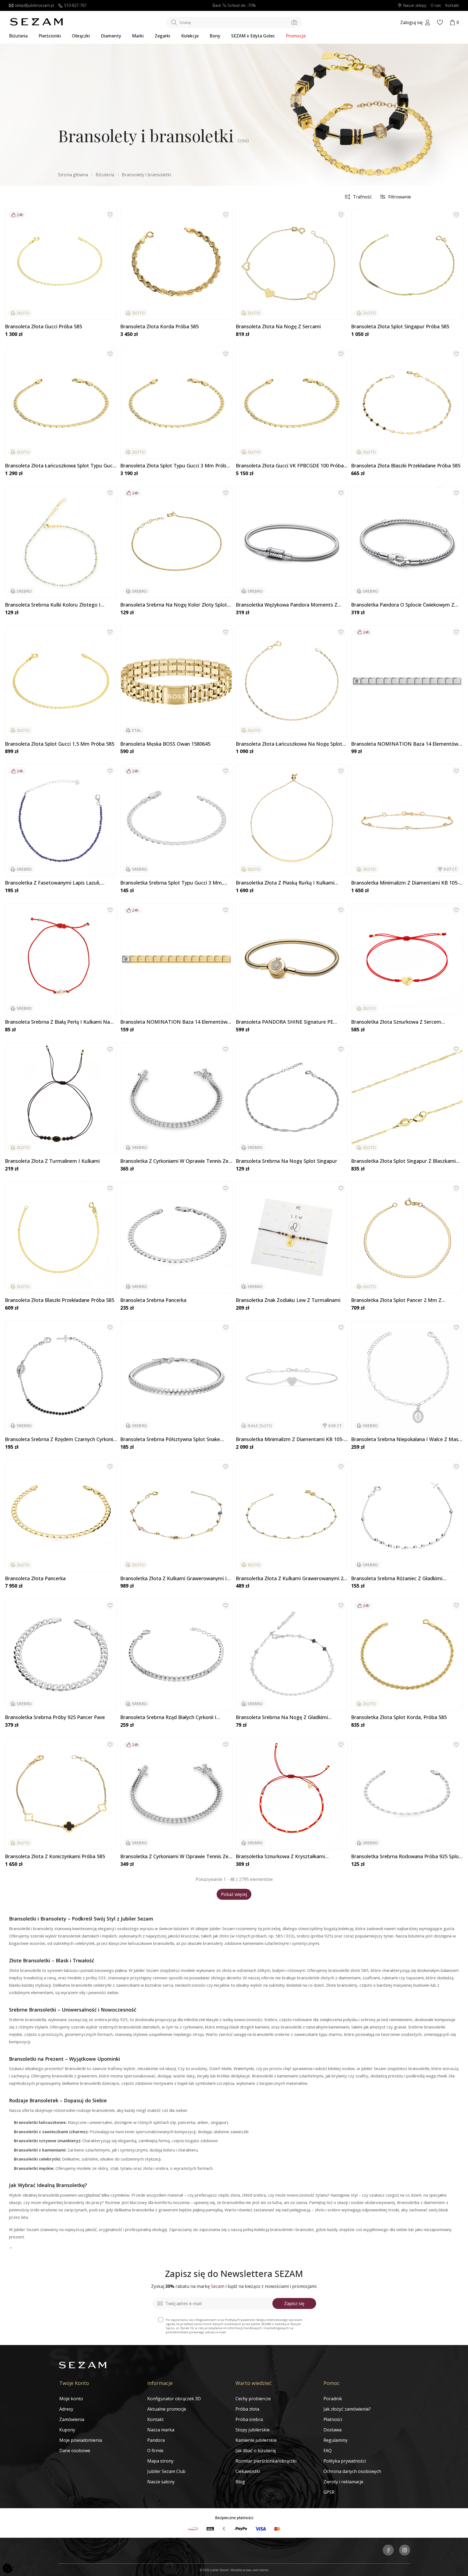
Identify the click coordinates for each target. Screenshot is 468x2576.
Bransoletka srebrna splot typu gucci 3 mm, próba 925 (172, 883)
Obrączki (81, 36)
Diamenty (111, 36)
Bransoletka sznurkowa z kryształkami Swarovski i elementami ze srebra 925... (281, 1857)
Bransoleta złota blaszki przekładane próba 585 (406, 466)
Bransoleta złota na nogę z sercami (278, 327)
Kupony (67, 2430)
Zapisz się (294, 2303)
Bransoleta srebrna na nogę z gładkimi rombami (282, 1717)
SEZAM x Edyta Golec (253, 36)
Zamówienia (72, 2419)
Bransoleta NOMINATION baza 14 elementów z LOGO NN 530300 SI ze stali (407, 744)
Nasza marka (161, 2430)
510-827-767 (75, 6)
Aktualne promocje (167, 2409)
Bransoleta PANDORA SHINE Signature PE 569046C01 (284, 1022)
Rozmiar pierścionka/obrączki (266, 2461)
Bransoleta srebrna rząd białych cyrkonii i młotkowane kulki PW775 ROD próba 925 (168, 1717)
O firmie (155, 2451)
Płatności (333, 2419)
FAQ (328, 2451)
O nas (436, 6)
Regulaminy (335, 2440)
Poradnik (333, 2399)
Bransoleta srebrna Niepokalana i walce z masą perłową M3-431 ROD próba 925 (406, 1439)
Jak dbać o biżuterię (256, 2451)
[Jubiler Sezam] (36, 24)
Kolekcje (190, 36)
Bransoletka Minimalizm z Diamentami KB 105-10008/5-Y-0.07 (405, 883)
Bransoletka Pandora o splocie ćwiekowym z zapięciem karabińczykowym (403, 605)
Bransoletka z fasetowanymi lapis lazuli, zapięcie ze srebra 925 (53, 883)
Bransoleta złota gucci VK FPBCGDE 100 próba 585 (290, 466)
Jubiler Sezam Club (166, 2471)
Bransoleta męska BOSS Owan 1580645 (165, 744)
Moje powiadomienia (81, 2440)
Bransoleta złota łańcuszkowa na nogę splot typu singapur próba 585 (289, 744)
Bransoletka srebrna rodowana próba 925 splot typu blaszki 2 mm (406, 1857)
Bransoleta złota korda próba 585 (159, 327)
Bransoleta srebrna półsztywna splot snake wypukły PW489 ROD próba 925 (170, 1439)
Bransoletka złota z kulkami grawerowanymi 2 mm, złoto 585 (290, 1579)
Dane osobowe (75, 2451)
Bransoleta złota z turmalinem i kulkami (52, 1161)
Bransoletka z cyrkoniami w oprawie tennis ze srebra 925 (174, 1161)
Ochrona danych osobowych (352, 2471)
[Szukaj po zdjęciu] (294, 22)
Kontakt (452, 6)
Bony (215, 36)
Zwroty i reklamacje (343, 2482)
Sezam (218, 2286)
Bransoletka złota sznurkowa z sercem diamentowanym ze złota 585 (396, 1022)
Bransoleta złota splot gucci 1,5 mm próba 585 (60, 744)
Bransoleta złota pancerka (35, 1579)
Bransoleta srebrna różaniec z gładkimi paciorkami (397, 1579)
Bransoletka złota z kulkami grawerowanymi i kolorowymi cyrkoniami (173, 1579)
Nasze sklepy (415, 6)
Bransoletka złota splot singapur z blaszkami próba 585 (403, 1161)
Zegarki (162, 36)
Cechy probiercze (253, 2399)
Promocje (296, 36)
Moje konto (71, 2399)
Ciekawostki (248, 2471)
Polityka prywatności (345, 2461)
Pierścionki (50, 36)
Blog (240, 2482)
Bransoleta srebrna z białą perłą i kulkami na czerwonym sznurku (57, 1022)
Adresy (66, 2409)
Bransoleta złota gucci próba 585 (43, 327)
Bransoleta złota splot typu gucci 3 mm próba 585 (175, 466)
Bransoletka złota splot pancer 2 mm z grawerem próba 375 (396, 1300)
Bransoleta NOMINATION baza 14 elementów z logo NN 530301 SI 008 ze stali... (176, 1022)
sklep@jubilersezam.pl (34, 6)
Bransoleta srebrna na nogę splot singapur (286, 1161)
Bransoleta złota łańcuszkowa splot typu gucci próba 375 (61, 466)
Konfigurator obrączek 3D (174, 2399)
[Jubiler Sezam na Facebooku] (388, 2551)
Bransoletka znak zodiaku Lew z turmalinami (288, 1300)
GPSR (329, 2492)
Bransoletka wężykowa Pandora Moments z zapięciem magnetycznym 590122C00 (287, 605)
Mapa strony (160, 2461)
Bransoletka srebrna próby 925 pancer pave (55, 1717)
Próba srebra (249, 2419)
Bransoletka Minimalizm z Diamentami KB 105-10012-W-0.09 (290, 1439)
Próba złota (247, 2409)
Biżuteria (18, 36)
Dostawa (332, 2430)
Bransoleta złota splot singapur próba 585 (400, 327)
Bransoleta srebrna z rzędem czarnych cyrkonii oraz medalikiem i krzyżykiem (60, 1439)
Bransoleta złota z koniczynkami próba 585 (55, 1857)
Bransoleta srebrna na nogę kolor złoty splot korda (174, 605)
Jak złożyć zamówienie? (347, 2409)
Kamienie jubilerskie (256, 2440)
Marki (138, 36)
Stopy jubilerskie (253, 2430)
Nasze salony (161, 2482)
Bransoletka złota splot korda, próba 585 (399, 1717)
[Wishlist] (440, 22)
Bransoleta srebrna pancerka (153, 1300)
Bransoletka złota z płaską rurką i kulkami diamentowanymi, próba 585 (285, 883)
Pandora (156, 2440)
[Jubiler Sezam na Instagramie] (405, 2551)
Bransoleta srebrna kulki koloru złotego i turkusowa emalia (53, 605)
